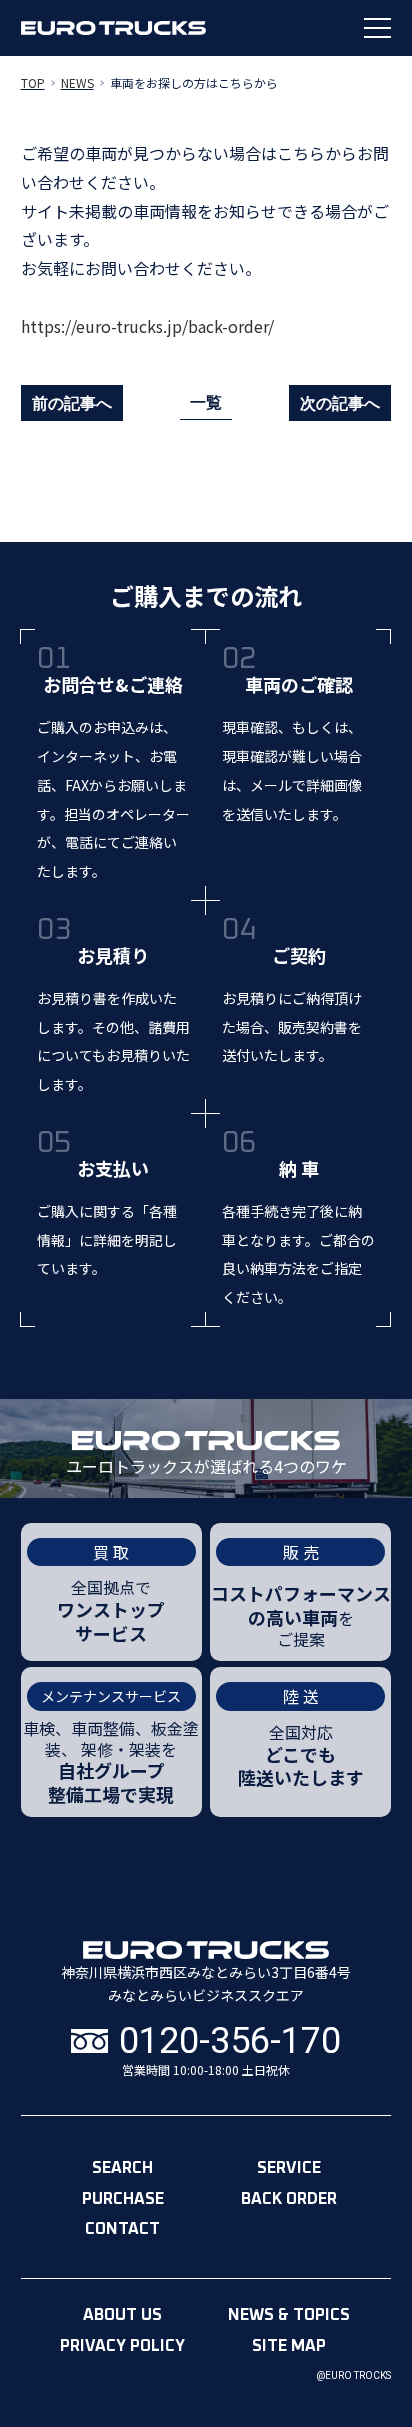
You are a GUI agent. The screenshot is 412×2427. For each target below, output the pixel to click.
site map (289, 2346)
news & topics (289, 2315)
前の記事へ (72, 403)
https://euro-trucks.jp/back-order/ (147, 326)
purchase (123, 2199)
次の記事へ (340, 403)
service (289, 2168)
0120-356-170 (230, 2041)
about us (122, 2315)
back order (289, 2199)
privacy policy (122, 2346)
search (122, 2168)
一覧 (206, 402)
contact (122, 2229)
